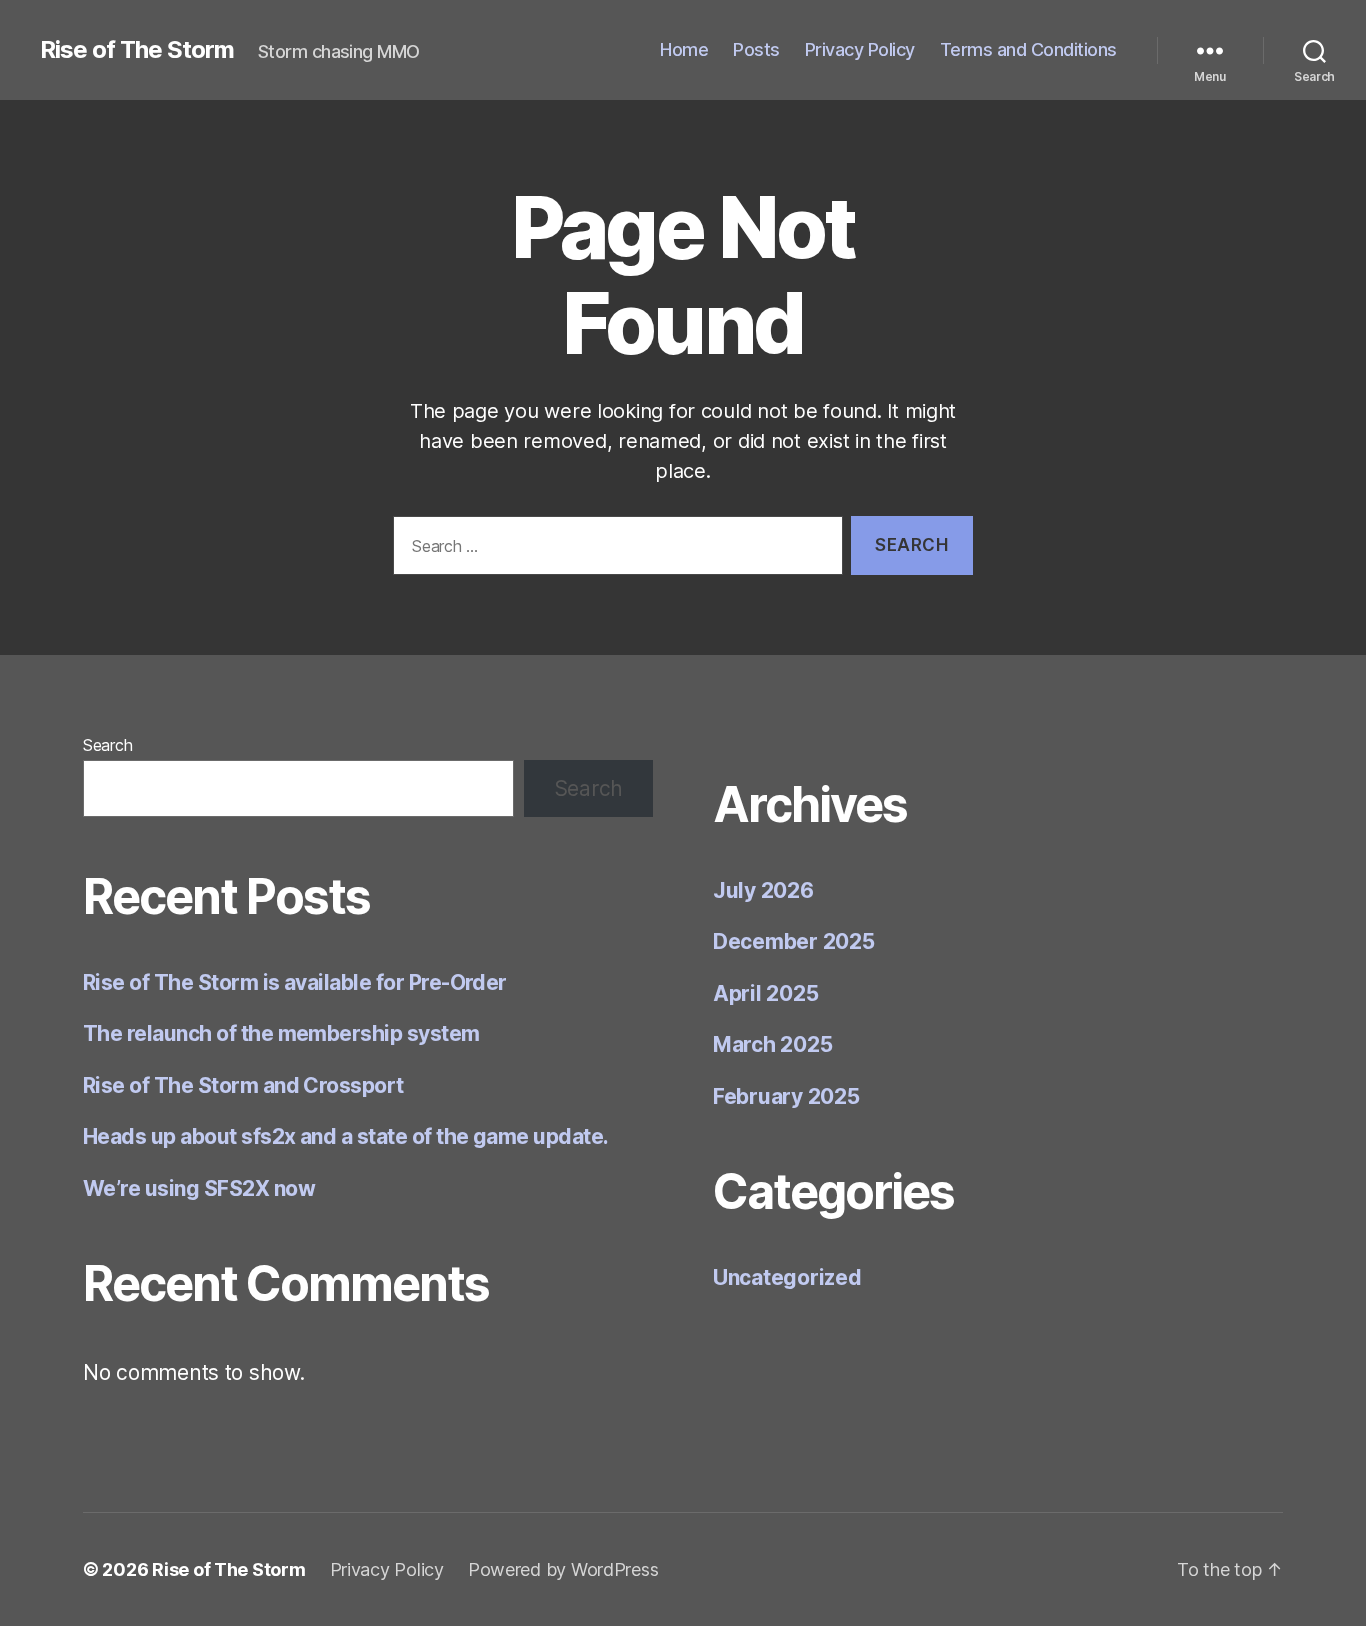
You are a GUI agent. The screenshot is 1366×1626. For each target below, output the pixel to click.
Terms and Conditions (1028, 49)
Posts (756, 49)
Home (684, 49)
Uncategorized (787, 1277)
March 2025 (772, 1044)
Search (107, 745)
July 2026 (763, 890)
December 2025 (794, 941)
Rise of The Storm (137, 50)
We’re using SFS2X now (199, 1188)
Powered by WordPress (563, 1569)
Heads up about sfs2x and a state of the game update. (346, 1136)
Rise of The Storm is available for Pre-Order (295, 982)
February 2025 (786, 1096)
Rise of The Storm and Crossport (243, 1085)
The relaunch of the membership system (281, 1033)
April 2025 (765, 993)
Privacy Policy (860, 49)
